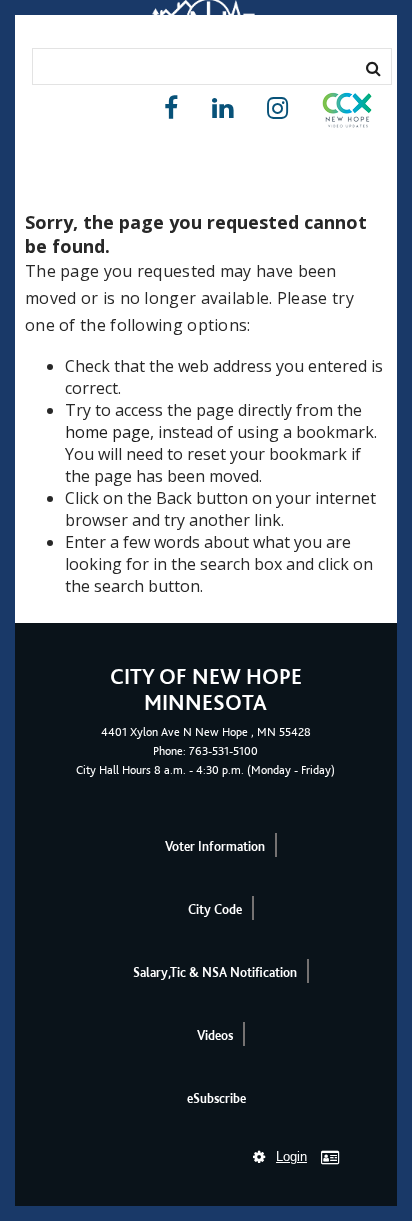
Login (291, 1156)
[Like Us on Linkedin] (222, 108)
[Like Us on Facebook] (171, 108)
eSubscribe (216, 1098)
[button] (347, 114)
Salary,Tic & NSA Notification (215, 972)
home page (107, 432)
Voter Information (215, 846)
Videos (215, 1035)
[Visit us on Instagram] (277, 108)
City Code (215, 909)
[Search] (373, 68)
